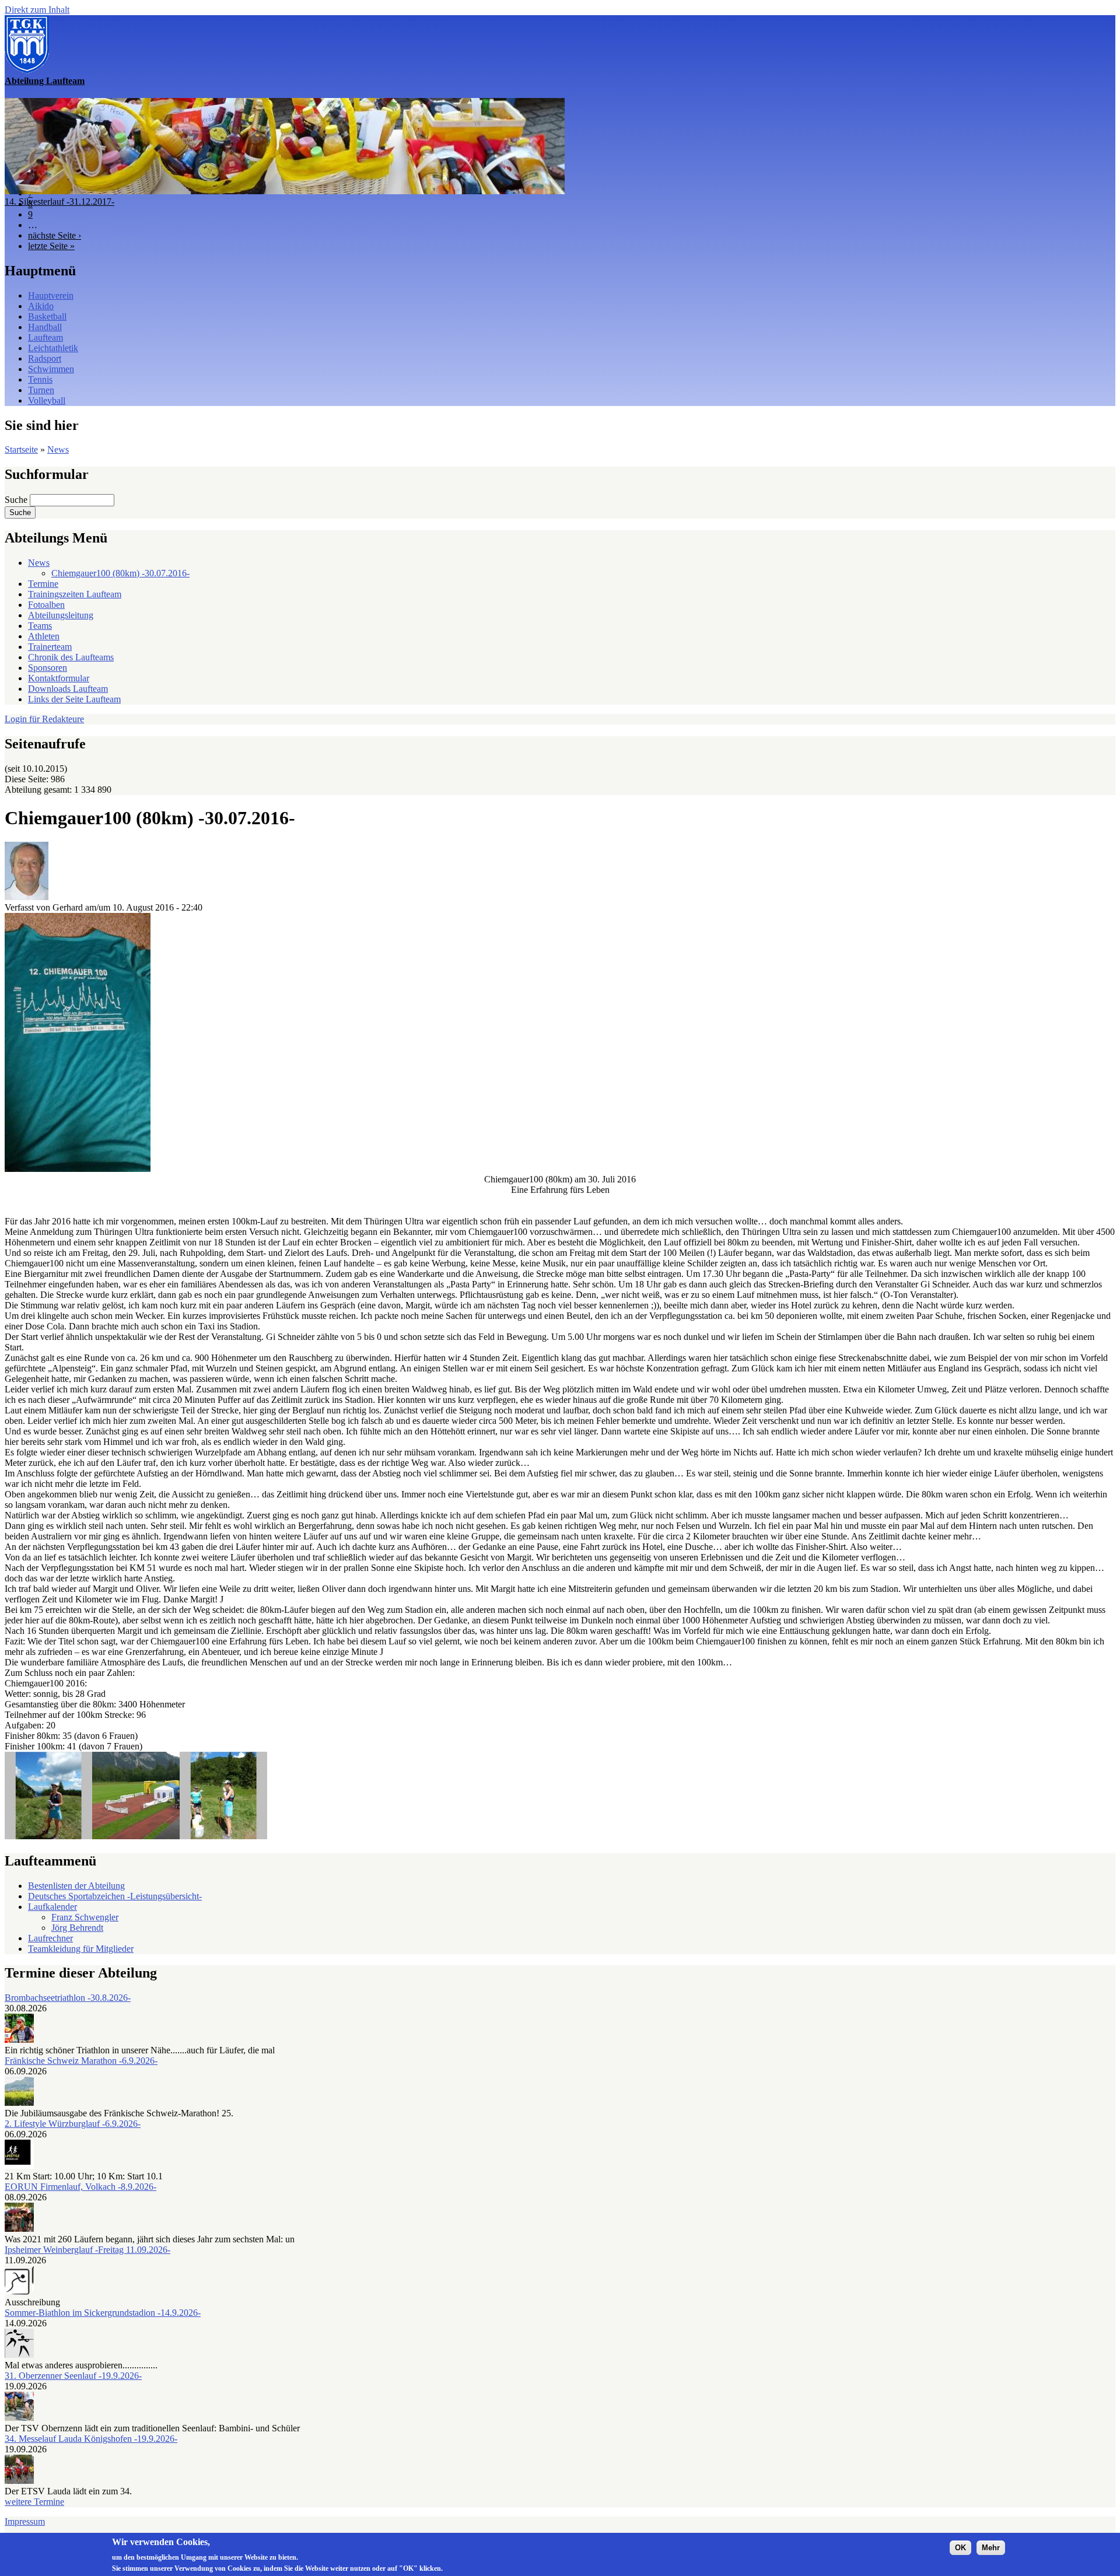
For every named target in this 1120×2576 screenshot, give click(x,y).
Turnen (41, 390)
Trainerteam (50, 647)
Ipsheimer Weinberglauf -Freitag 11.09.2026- (87, 2250)
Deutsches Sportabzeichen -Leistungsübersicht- (115, 1896)
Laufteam (45, 337)
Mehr (991, 2548)
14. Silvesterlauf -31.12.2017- (60, 202)
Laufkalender (52, 1907)
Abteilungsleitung (61, 615)
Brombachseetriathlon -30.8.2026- (68, 1998)
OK (960, 2548)
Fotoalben (46, 605)
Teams (40, 626)
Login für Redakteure (44, 719)
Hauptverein (51, 295)
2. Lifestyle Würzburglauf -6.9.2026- (73, 2124)
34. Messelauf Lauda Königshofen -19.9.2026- (91, 2439)
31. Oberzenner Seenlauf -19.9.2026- (73, 2376)
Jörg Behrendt (77, 1928)
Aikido (41, 306)
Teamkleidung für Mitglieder (81, 1949)
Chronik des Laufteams (71, 657)
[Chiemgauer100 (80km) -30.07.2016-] (78, 1169)
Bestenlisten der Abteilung (76, 1886)
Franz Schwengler (85, 1917)
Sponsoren (48, 668)
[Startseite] (27, 70)
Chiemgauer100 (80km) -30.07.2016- (120, 573)
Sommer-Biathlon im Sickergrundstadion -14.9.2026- (103, 2313)
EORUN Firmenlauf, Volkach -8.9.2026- (80, 2187)
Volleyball (47, 400)
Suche (17, 500)
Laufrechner (50, 1938)
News (58, 449)
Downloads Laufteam (68, 689)
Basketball (47, 316)
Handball (45, 327)
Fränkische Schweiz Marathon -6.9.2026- (81, 2061)
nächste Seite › (55, 235)
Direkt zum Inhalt (37, 10)
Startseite (21, 449)
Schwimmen (51, 369)
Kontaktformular (59, 678)
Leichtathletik (53, 348)
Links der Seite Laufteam (74, 699)
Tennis (40, 379)
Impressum (25, 2521)
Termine (43, 584)
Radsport (45, 358)
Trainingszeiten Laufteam (75, 594)
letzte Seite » (51, 246)
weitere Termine (34, 2502)
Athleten (44, 636)
